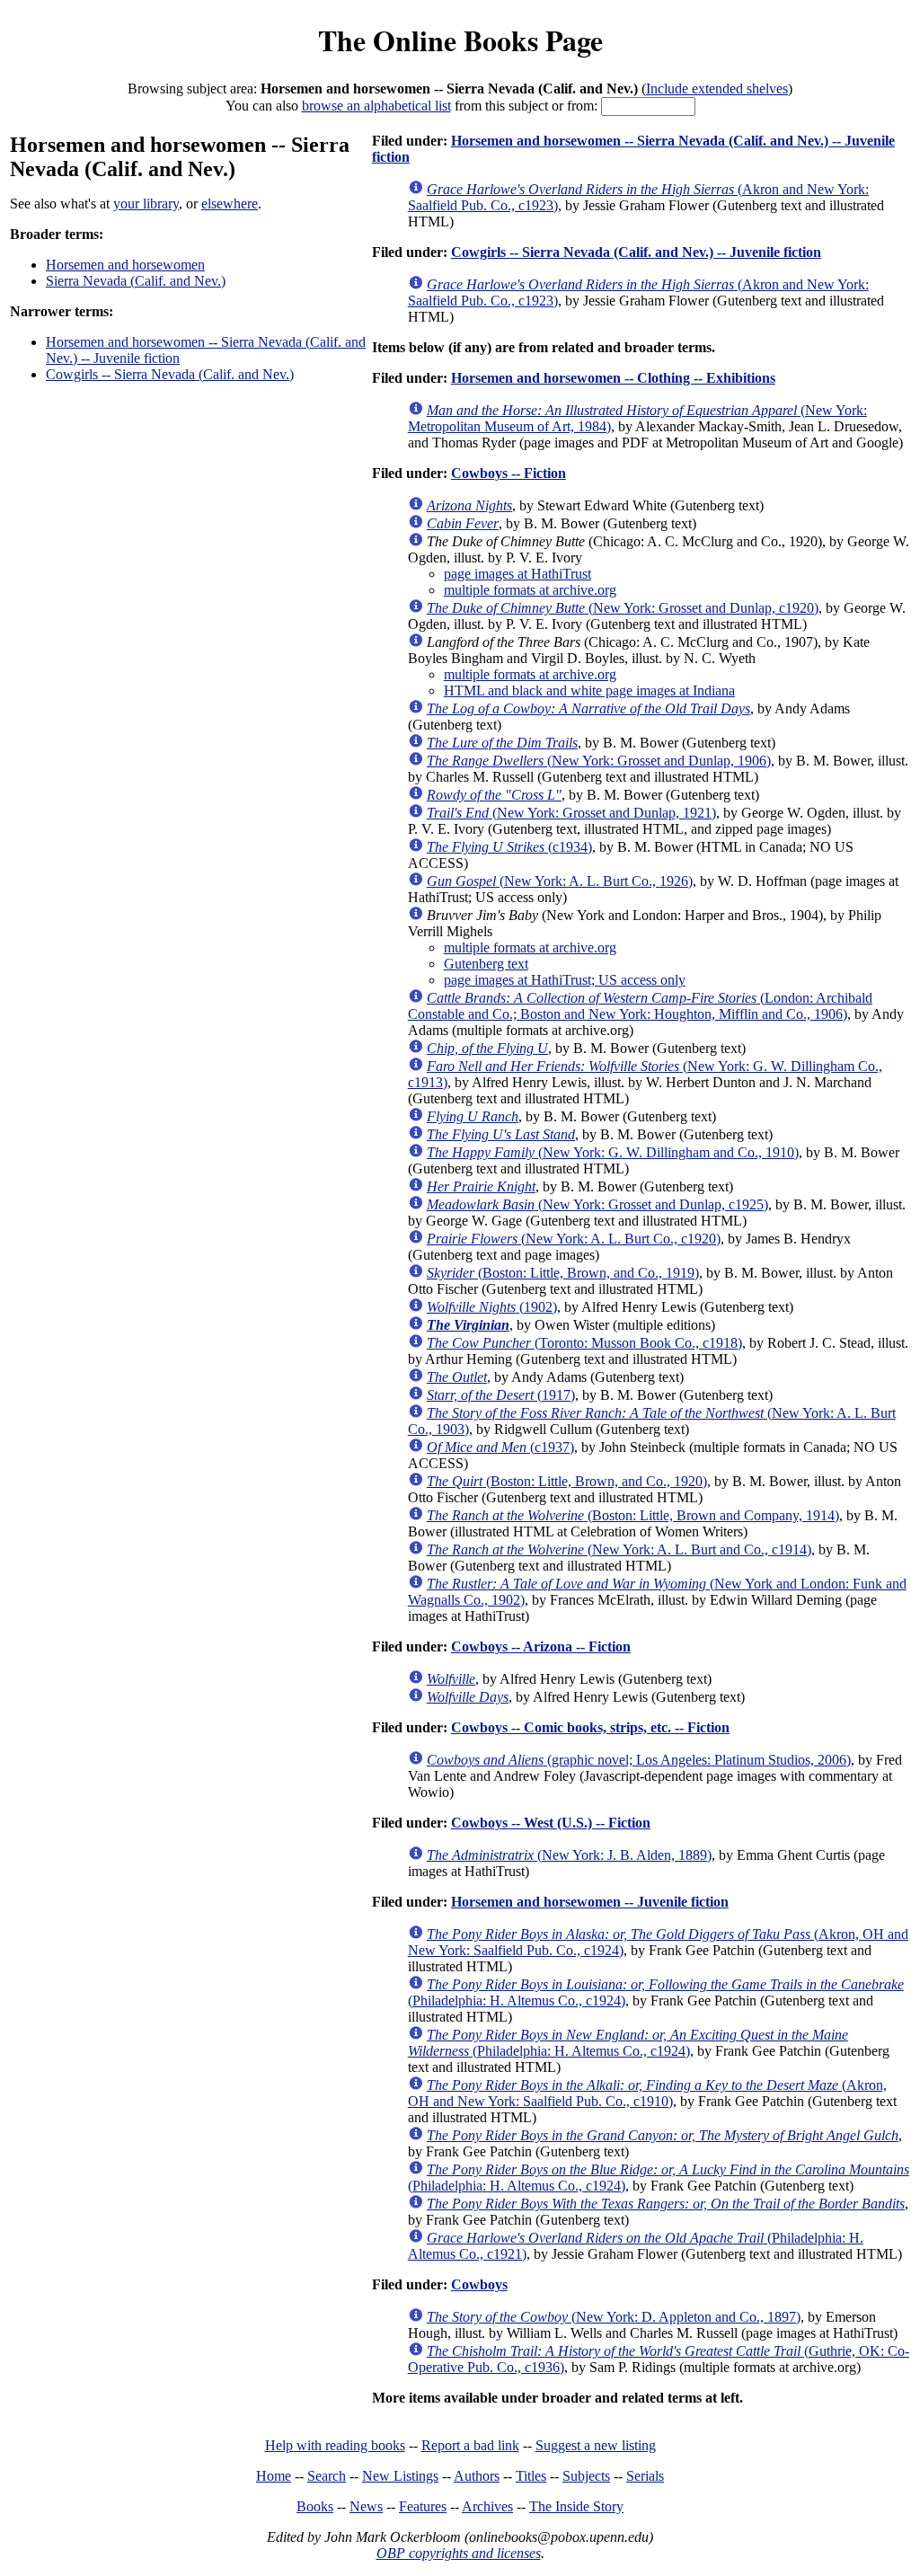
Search (327, 2476)
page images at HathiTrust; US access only (565, 980)
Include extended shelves (717, 89)
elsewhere (230, 204)
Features (423, 2506)
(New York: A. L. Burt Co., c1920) (574, 1239)
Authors (477, 2476)
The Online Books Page (460, 40)
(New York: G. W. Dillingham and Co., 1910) (613, 1152)
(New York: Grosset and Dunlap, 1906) (599, 761)
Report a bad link (470, 2445)
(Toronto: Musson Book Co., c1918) (584, 1343)
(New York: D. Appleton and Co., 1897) (614, 2317)
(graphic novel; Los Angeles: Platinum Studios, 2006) (639, 1760)
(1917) (501, 1395)
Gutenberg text (486, 964)
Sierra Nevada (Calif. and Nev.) (136, 281)
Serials (645, 2476)
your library (146, 204)
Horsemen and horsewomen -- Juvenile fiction (590, 1902)
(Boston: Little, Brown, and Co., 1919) (563, 1273)
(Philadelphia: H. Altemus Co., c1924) (628, 2043)
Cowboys (479, 2284)
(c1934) (509, 847)
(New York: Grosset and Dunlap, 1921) (571, 813)
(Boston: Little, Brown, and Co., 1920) (567, 1481)
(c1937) (500, 1447)
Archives (487, 2506)
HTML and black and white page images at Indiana (589, 690)
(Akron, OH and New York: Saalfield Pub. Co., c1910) (647, 2093)
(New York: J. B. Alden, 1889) (569, 1855)
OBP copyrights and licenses (459, 2553)
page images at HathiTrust (517, 574)
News (366, 2506)
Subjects (586, 2476)
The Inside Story (576, 2506)
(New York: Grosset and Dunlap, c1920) (623, 608)
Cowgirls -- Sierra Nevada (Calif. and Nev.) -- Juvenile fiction (636, 252)
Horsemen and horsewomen (125, 265)
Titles (531, 2476)
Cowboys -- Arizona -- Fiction (541, 1647)
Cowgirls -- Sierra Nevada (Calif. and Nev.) (170, 374)
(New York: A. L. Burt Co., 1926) (560, 881)
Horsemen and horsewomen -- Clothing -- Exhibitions (613, 378)
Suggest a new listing (596, 2445)
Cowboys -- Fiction (509, 473)
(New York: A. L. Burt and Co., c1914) (619, 1549)
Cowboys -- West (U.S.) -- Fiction (551, 1823)
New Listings (400, 2476)
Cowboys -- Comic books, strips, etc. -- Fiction (590, 1727)
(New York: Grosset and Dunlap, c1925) (597, 1204)
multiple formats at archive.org (530, 590)
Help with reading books (335, 2445)
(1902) (492, 1307)
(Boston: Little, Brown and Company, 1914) (633, 1515)
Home (274, 2476)
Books (315, 2506)
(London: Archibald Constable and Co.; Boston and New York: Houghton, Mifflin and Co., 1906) (640, 1006)
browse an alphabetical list (376, 106)
